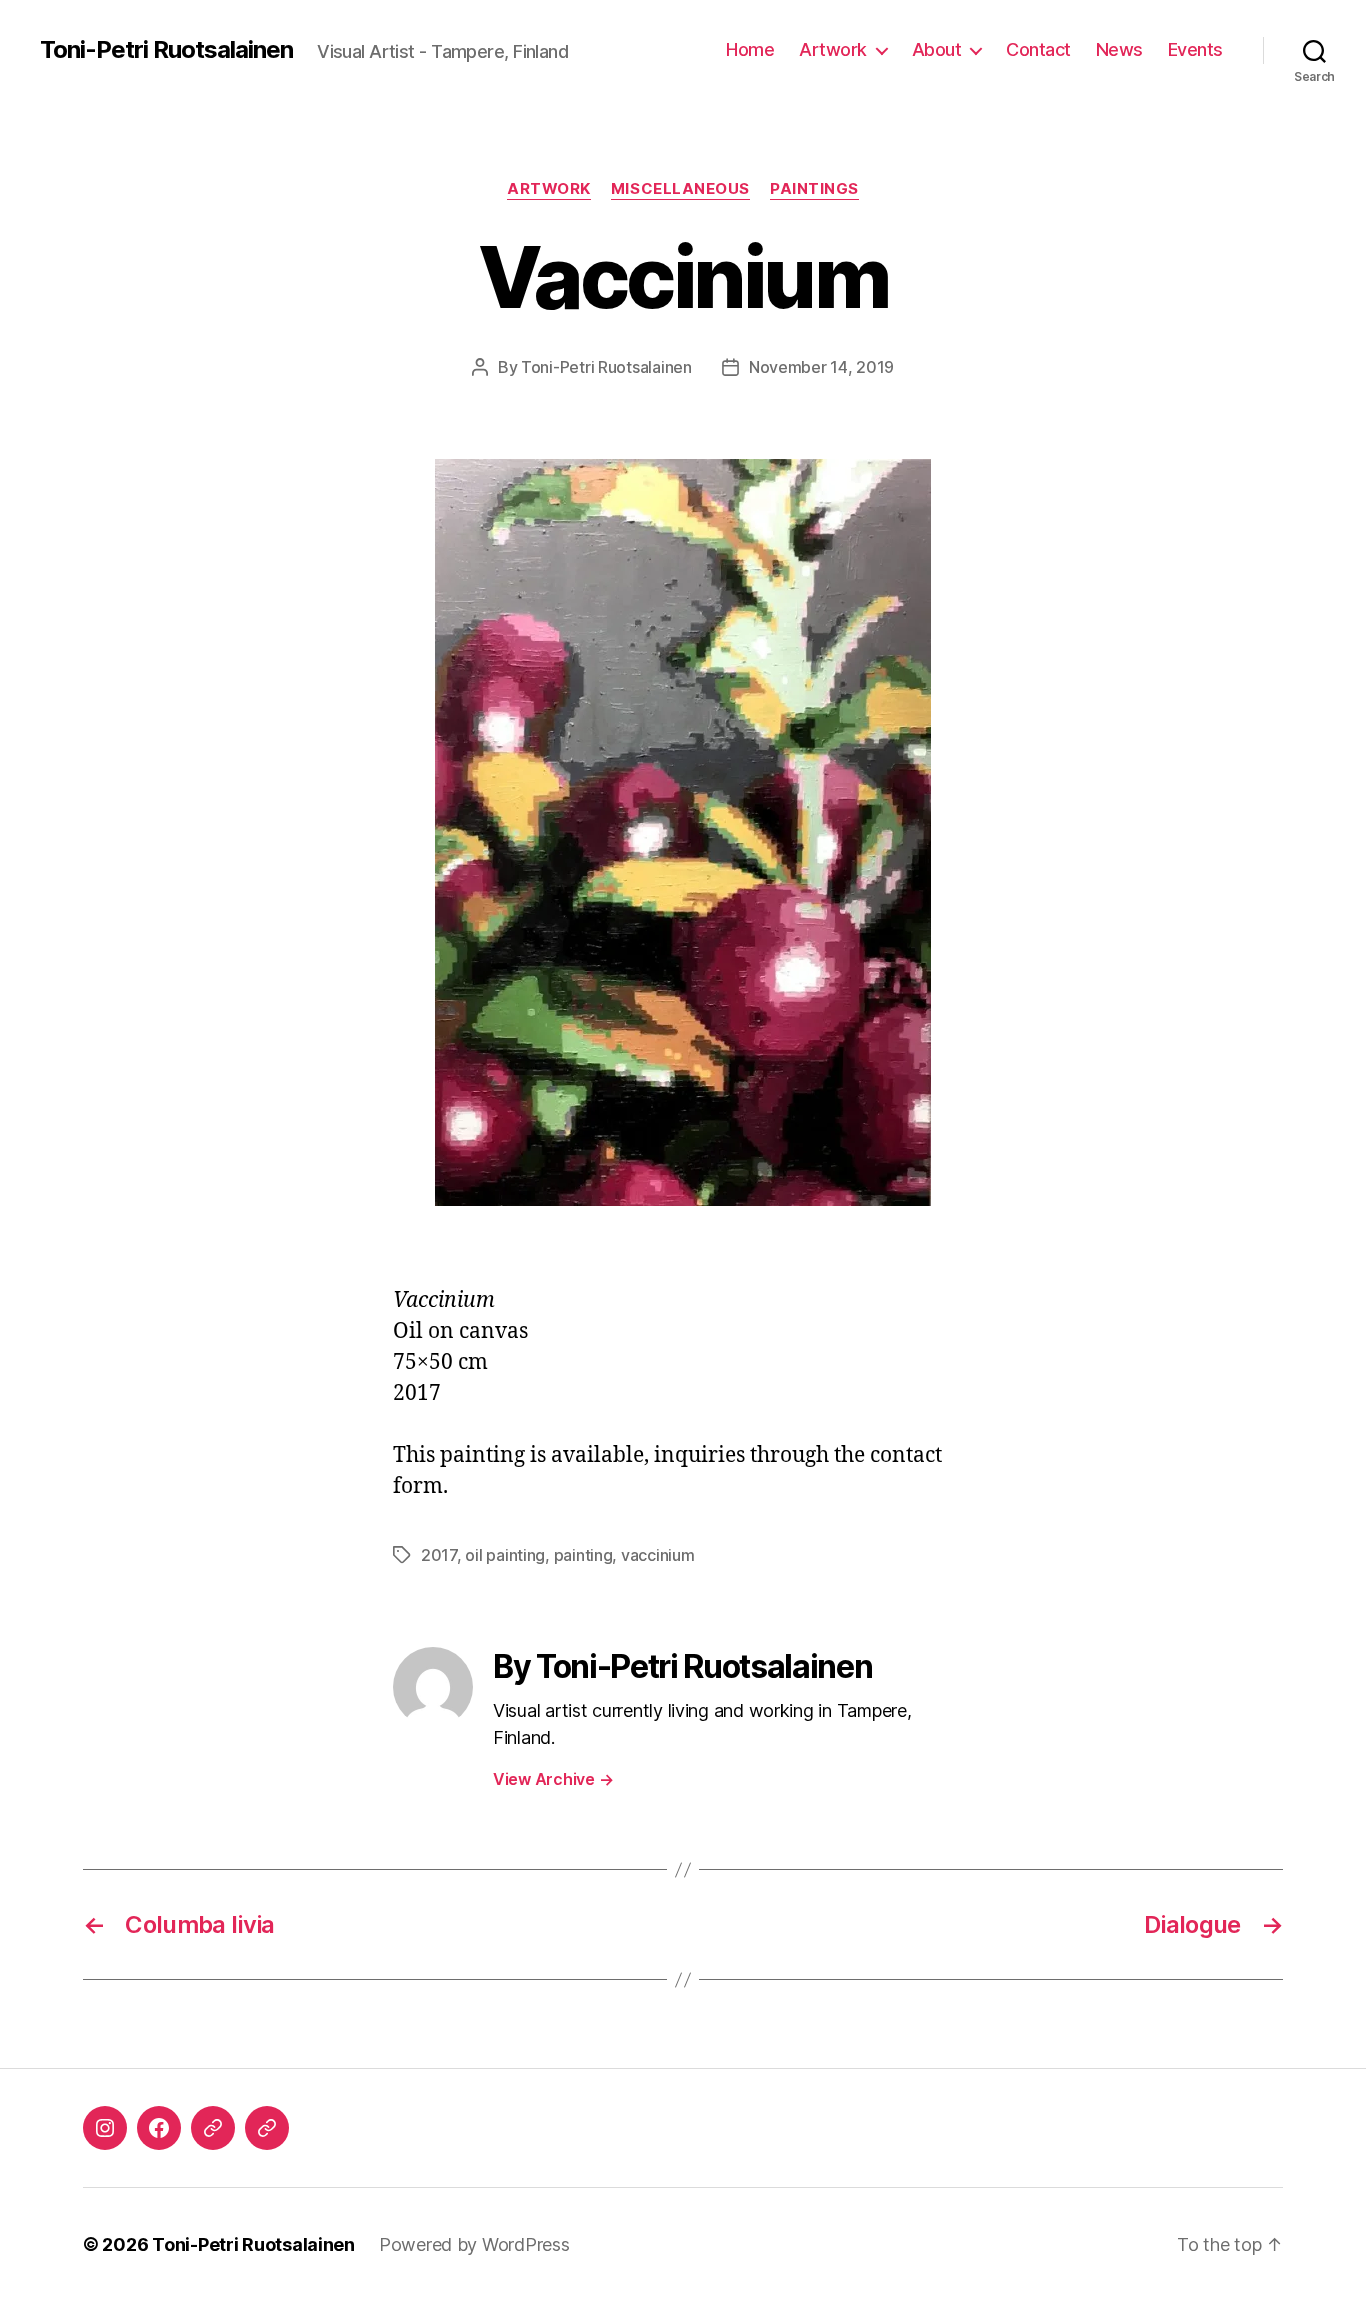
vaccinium (658, 1555)
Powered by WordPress (474, 2244)
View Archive (553, 1779)
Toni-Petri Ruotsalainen (166, 50)
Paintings (814, 189)
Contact (1038, 49)
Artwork (833, 49)
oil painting (505, 1555)
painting (583, 1555)
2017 (439, 1555)
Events (1195, 49)
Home (750, 49)
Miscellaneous (680, 189)
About (937, 49)
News (1119, 49)
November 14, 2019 (821, 367)
